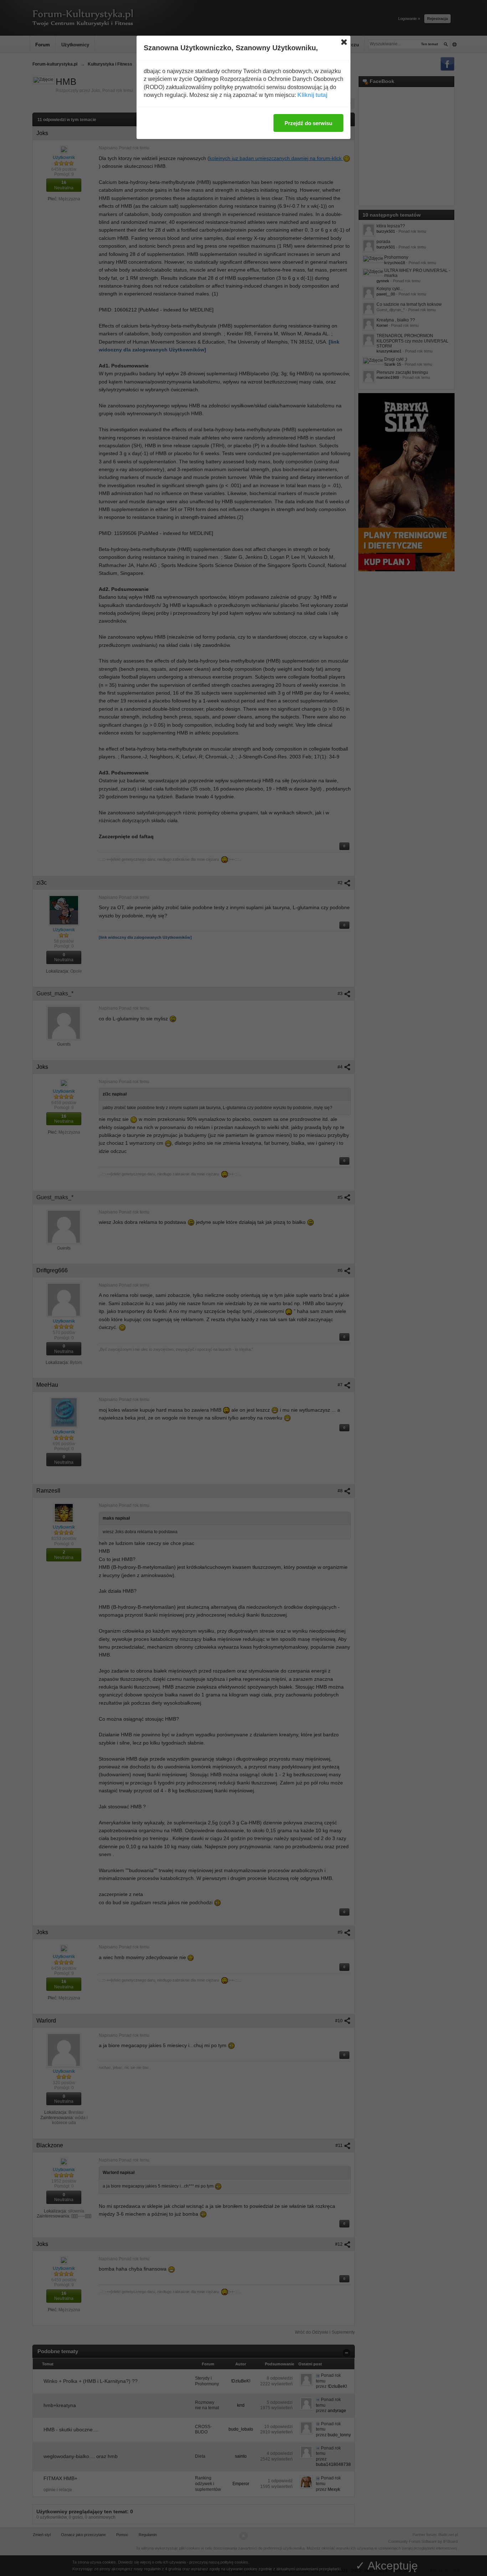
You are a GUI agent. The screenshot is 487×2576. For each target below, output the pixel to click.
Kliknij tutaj (312, 95)
